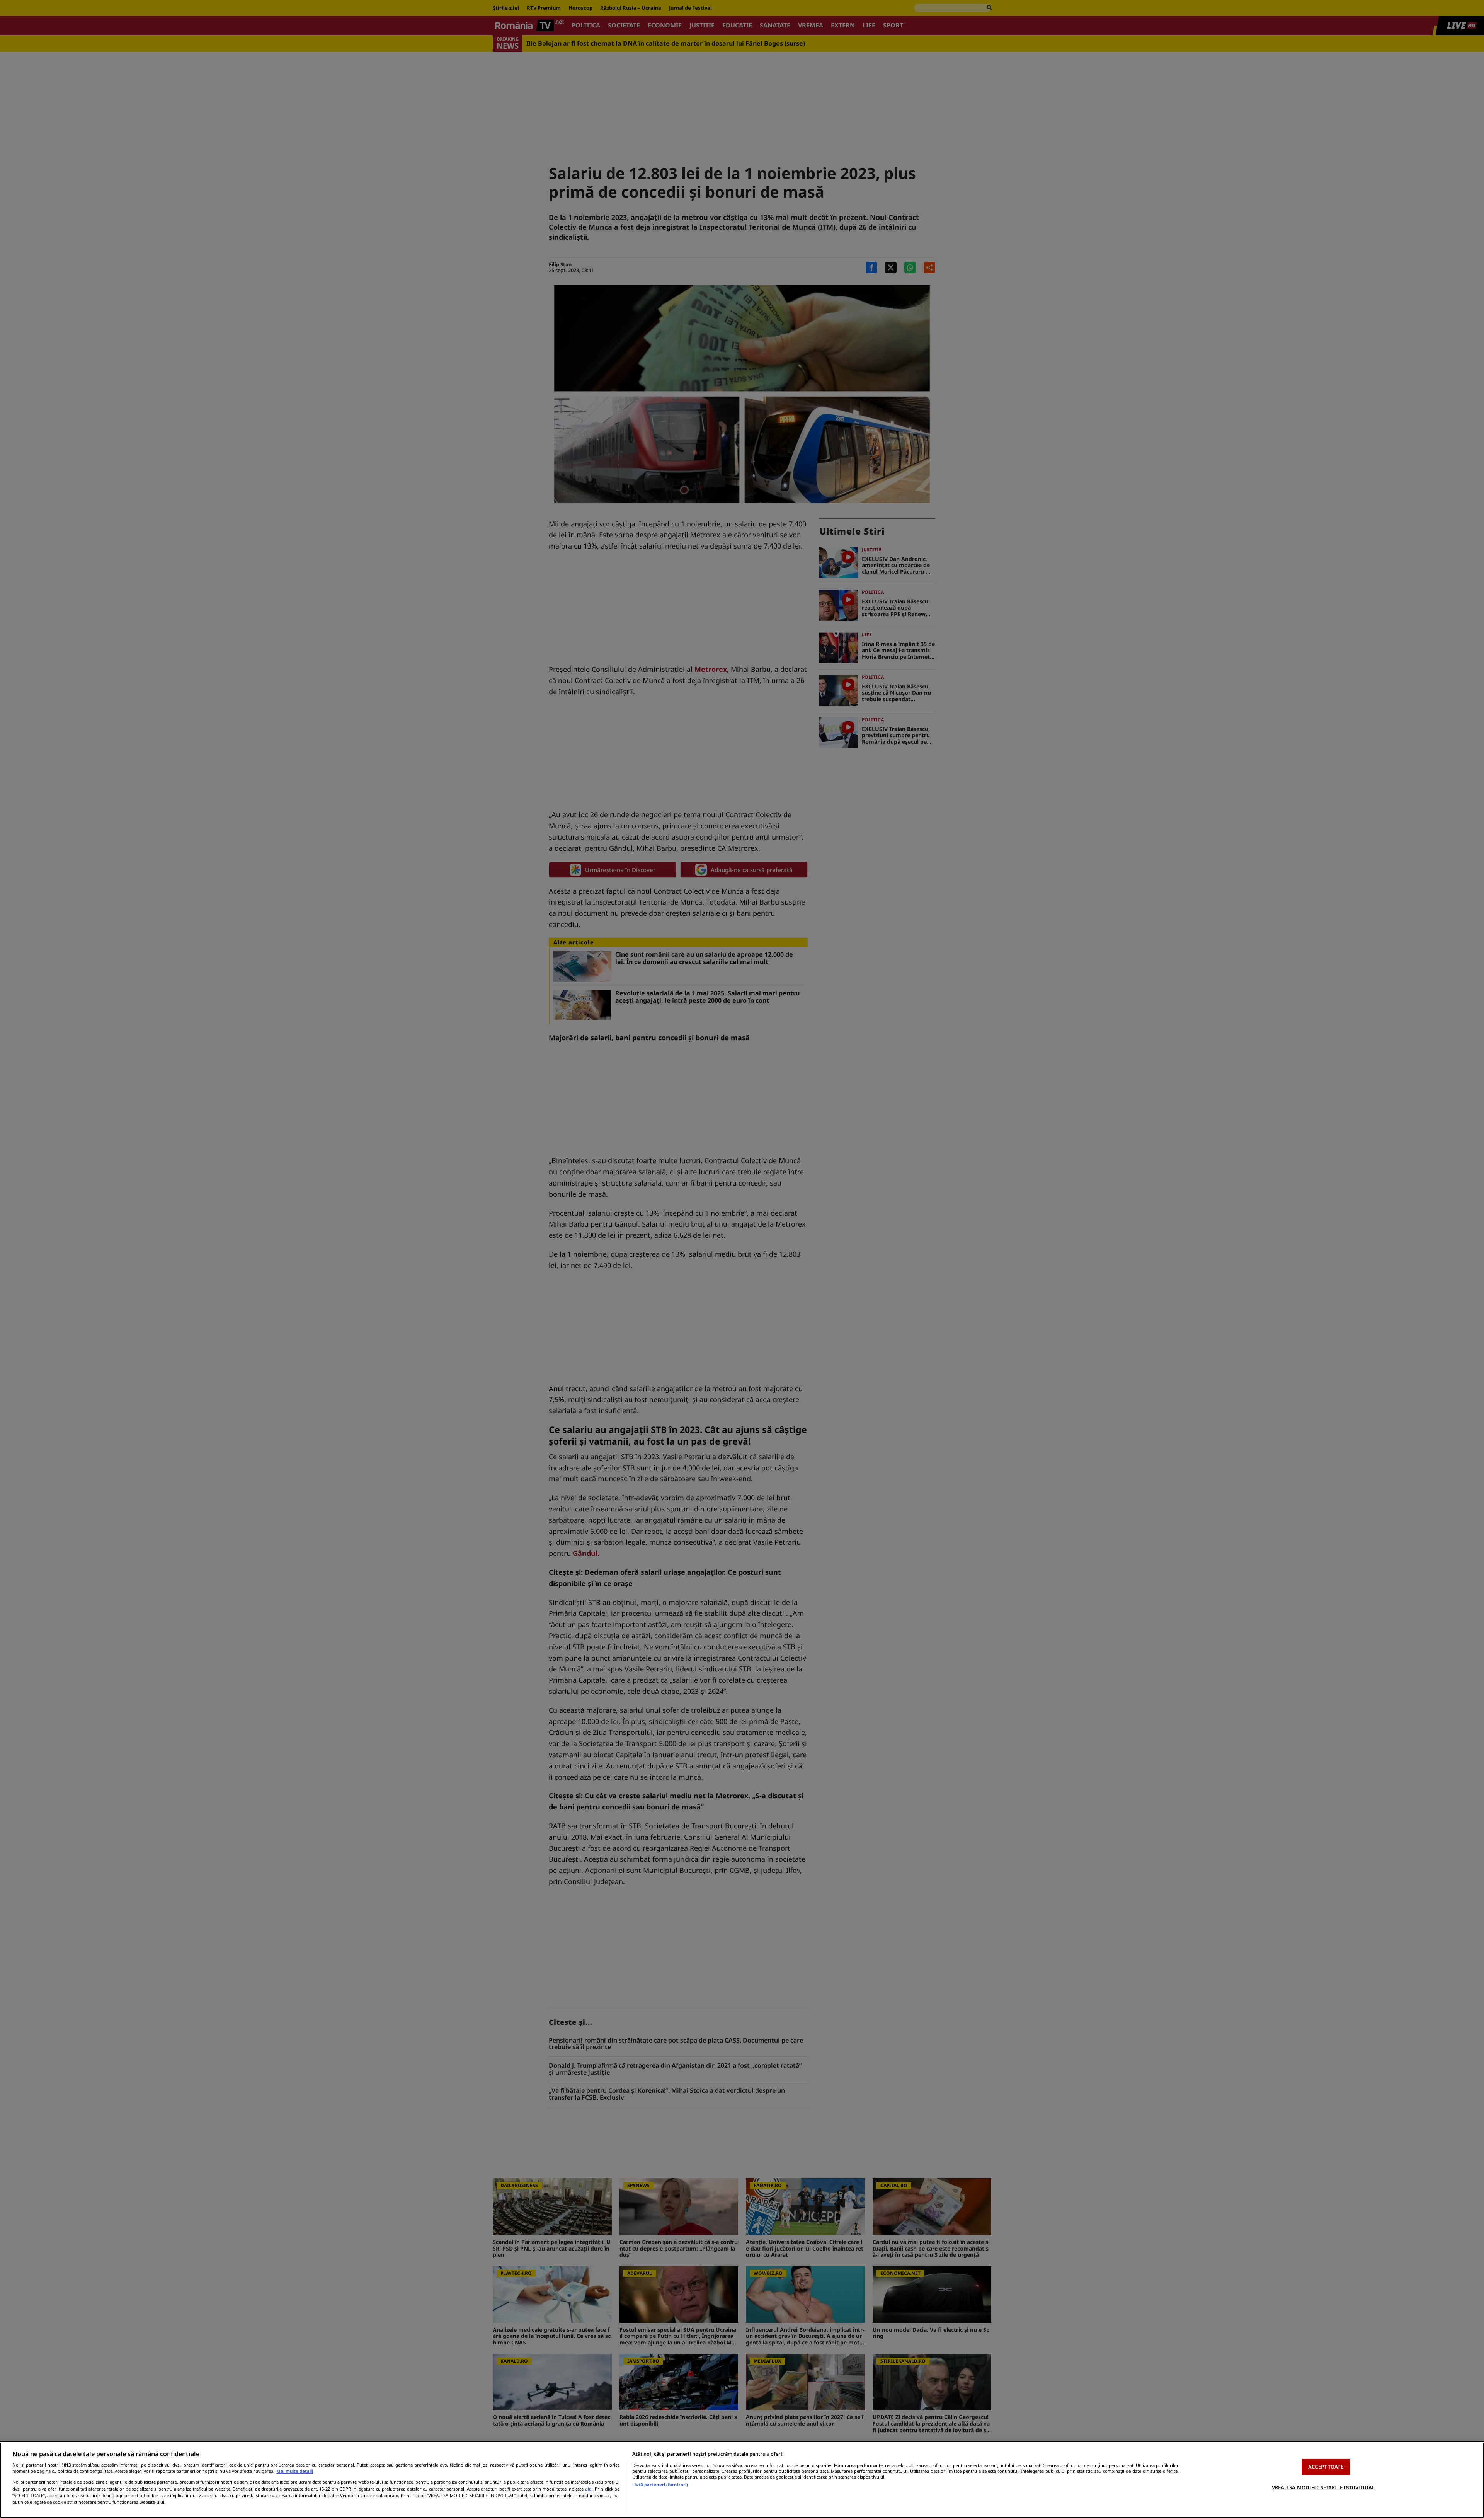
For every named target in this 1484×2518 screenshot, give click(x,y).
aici (589, 2489)
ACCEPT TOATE (1326, 2467)
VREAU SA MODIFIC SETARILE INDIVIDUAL (1323, 2487)
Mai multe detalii (295, 2471)
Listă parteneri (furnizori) (660, 2485)
